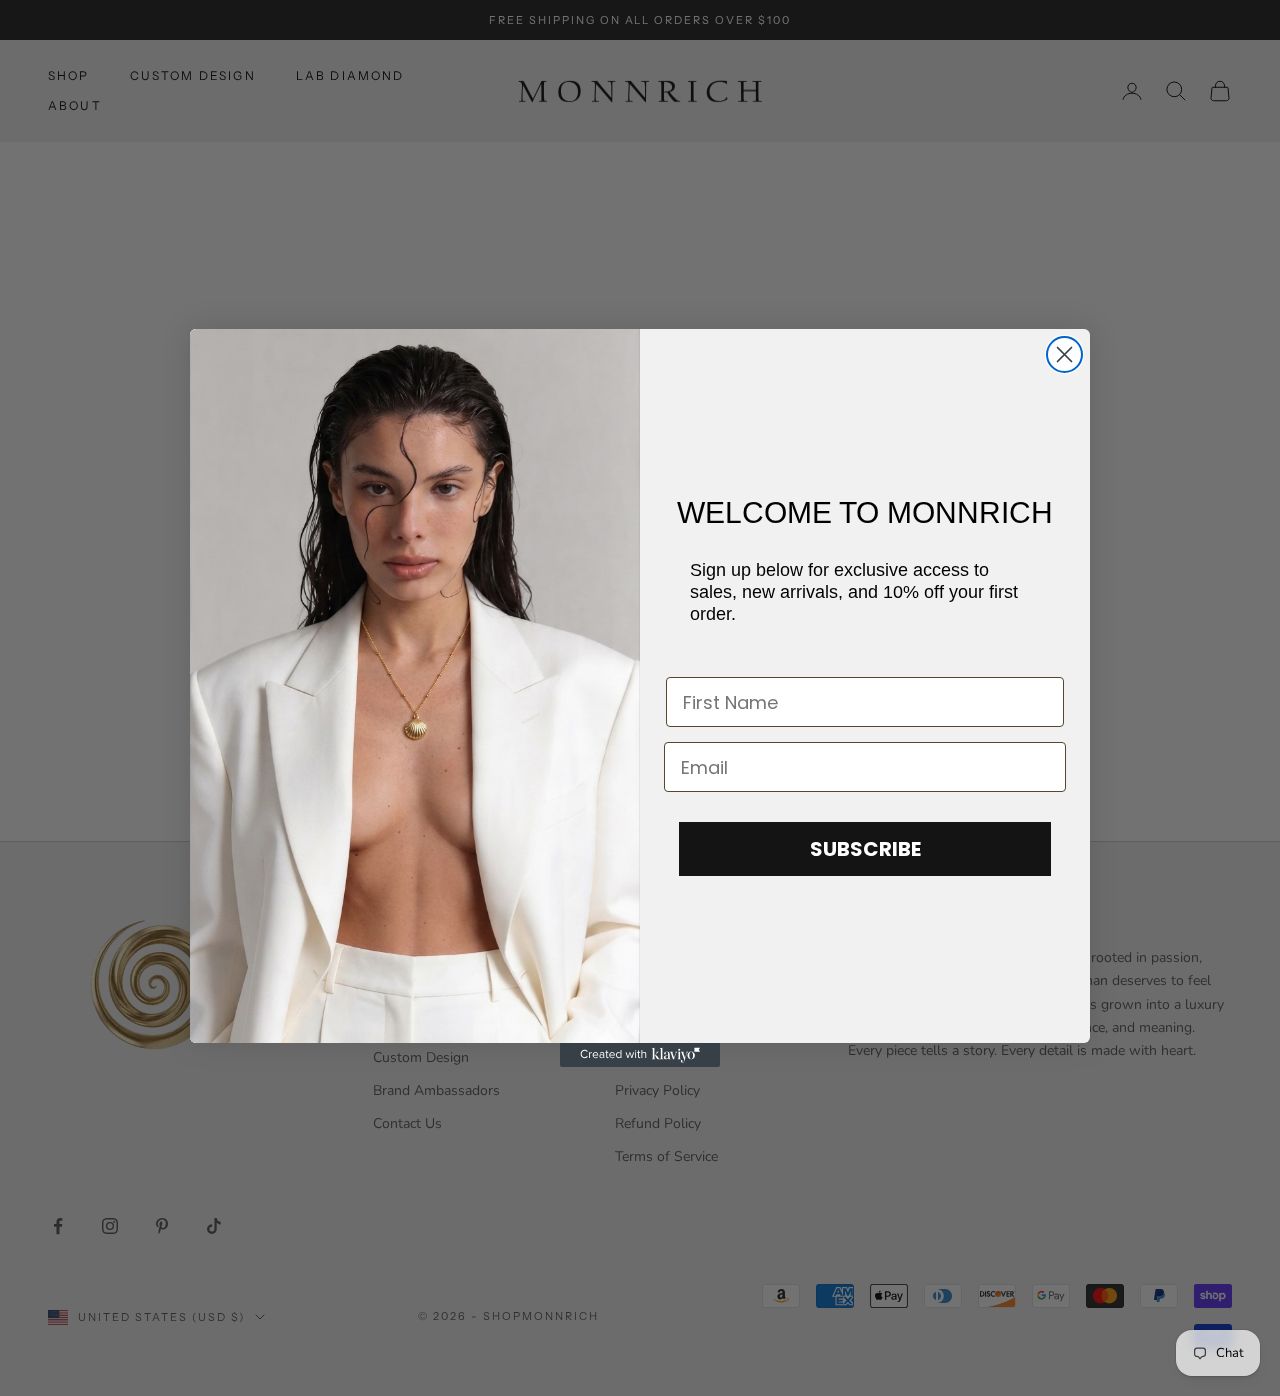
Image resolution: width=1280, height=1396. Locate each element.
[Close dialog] (1064, 354)
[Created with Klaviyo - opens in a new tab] (640, 1055)
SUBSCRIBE (865, 849)
